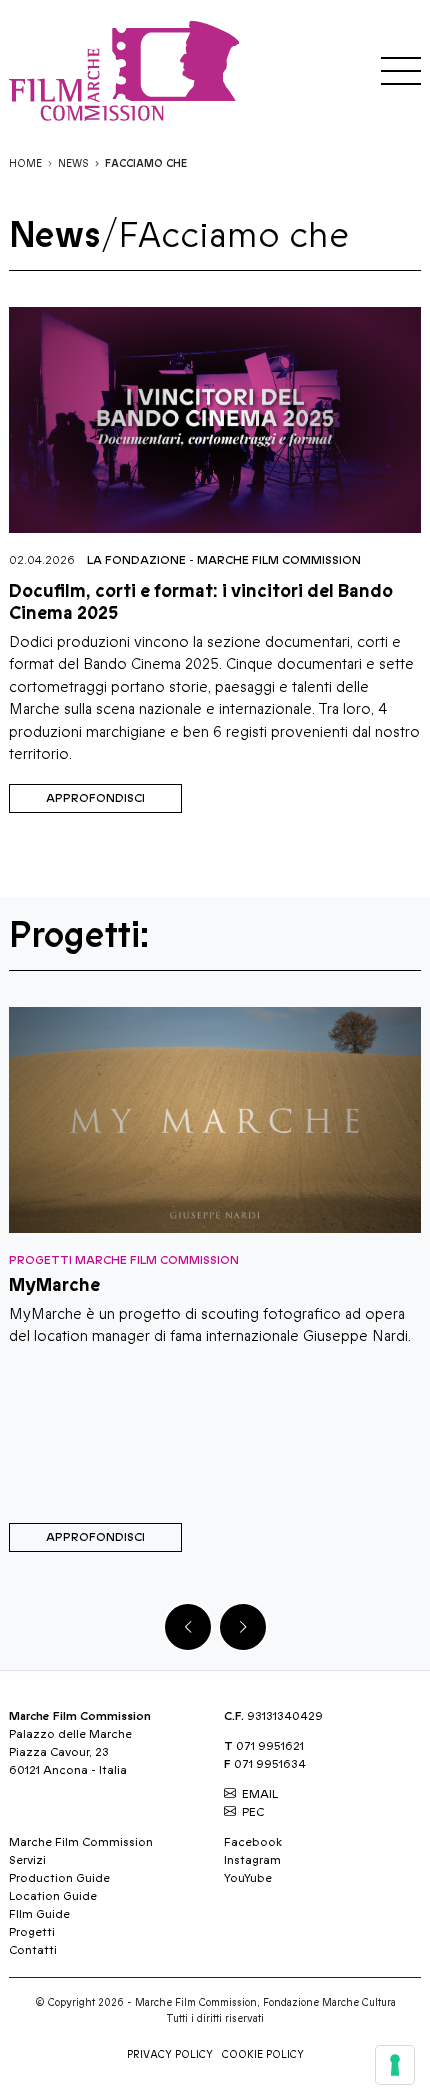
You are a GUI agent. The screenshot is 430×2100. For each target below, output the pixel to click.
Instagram (252, 1860)
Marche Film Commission (279, 560)
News (73, 164)
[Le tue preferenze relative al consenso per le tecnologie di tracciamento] (395, 2065)
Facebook (253, 1842)
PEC (253, 1812)
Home (25, 164)
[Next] (243, 1627)
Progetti (32, 1932)
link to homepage (129, 70)
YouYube (248, 1878)
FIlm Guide (39, 1914)
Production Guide (59, 1878)
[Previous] (188, 1627)
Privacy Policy (170, 2055)
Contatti (33, 1950)
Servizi (27, 1860)
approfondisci (95, 798)
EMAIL (260, 1794)
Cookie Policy (263, 2055)
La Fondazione (136, 560)
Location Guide (53, 1896)
